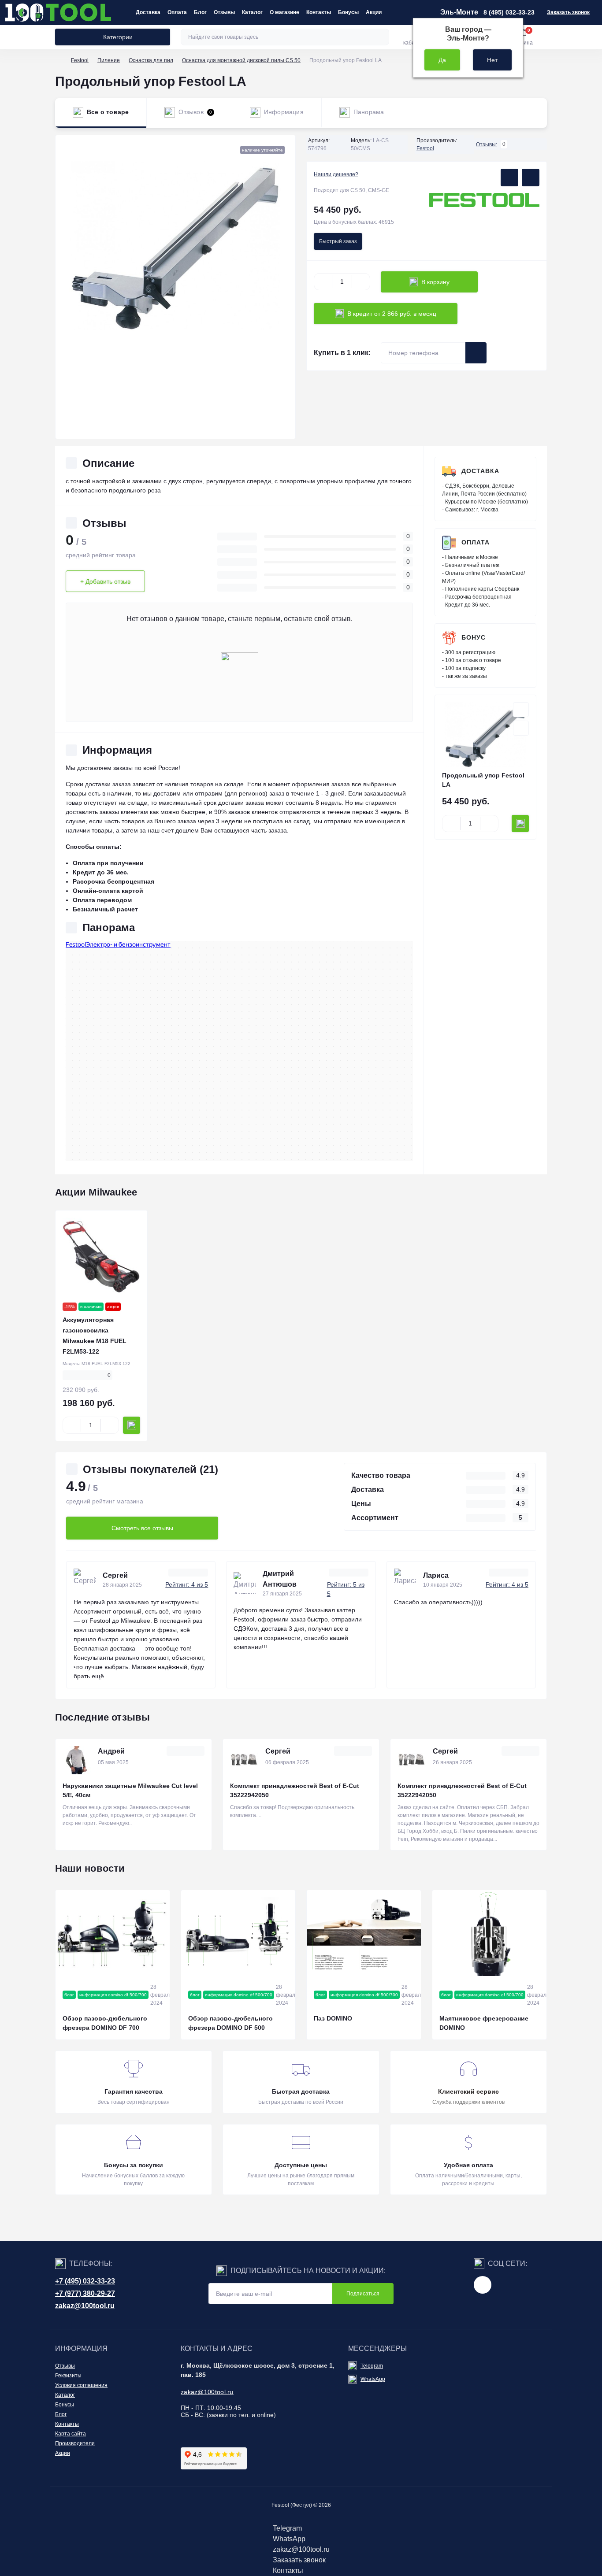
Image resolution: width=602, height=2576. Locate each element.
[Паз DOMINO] (364, 1933)
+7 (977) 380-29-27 (85, 2293)
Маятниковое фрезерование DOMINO (484, 2023)
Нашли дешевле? (336, 174)
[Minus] (323, 282)
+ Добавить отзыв (105, 581)
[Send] (476, 353)
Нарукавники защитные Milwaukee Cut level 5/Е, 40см (130, 1790)
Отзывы (224, 12)
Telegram (372, 2366)
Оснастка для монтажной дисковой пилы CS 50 (241, 60)
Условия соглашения (81, 2385)
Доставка (148, 12)
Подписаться (363, 2294)
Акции (374, 12)
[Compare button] (531, 178)
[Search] (381, 37)
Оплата (177, 12)
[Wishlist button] (509, 178)
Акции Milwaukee (96, 1192)
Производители (75, 2443)
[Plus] (361, 282)
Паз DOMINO (333, 2018)
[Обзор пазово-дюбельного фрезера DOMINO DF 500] (238, 1933)
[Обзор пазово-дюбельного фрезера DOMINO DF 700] (113, 1933)
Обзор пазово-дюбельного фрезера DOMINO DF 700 (105, 2023)
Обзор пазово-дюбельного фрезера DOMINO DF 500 (230, 2023)
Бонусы (348, 12)
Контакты (319, 12)
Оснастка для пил (151, 60)
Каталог (252, 12)
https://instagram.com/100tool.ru (483, 2285)
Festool (80, 60)
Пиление (109, 60)
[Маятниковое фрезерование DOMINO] (489, 1933)
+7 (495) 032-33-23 (85, 2281)
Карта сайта (71, 2434)
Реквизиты (68, 2376)
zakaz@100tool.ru (85, 2306)
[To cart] (520, 824)
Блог (200, 12)
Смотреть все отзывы (142, 1528)
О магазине (284, 12)
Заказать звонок (568, 12)
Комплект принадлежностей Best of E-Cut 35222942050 (295, 1790)
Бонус (474, 637)
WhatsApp (373, 2379)
